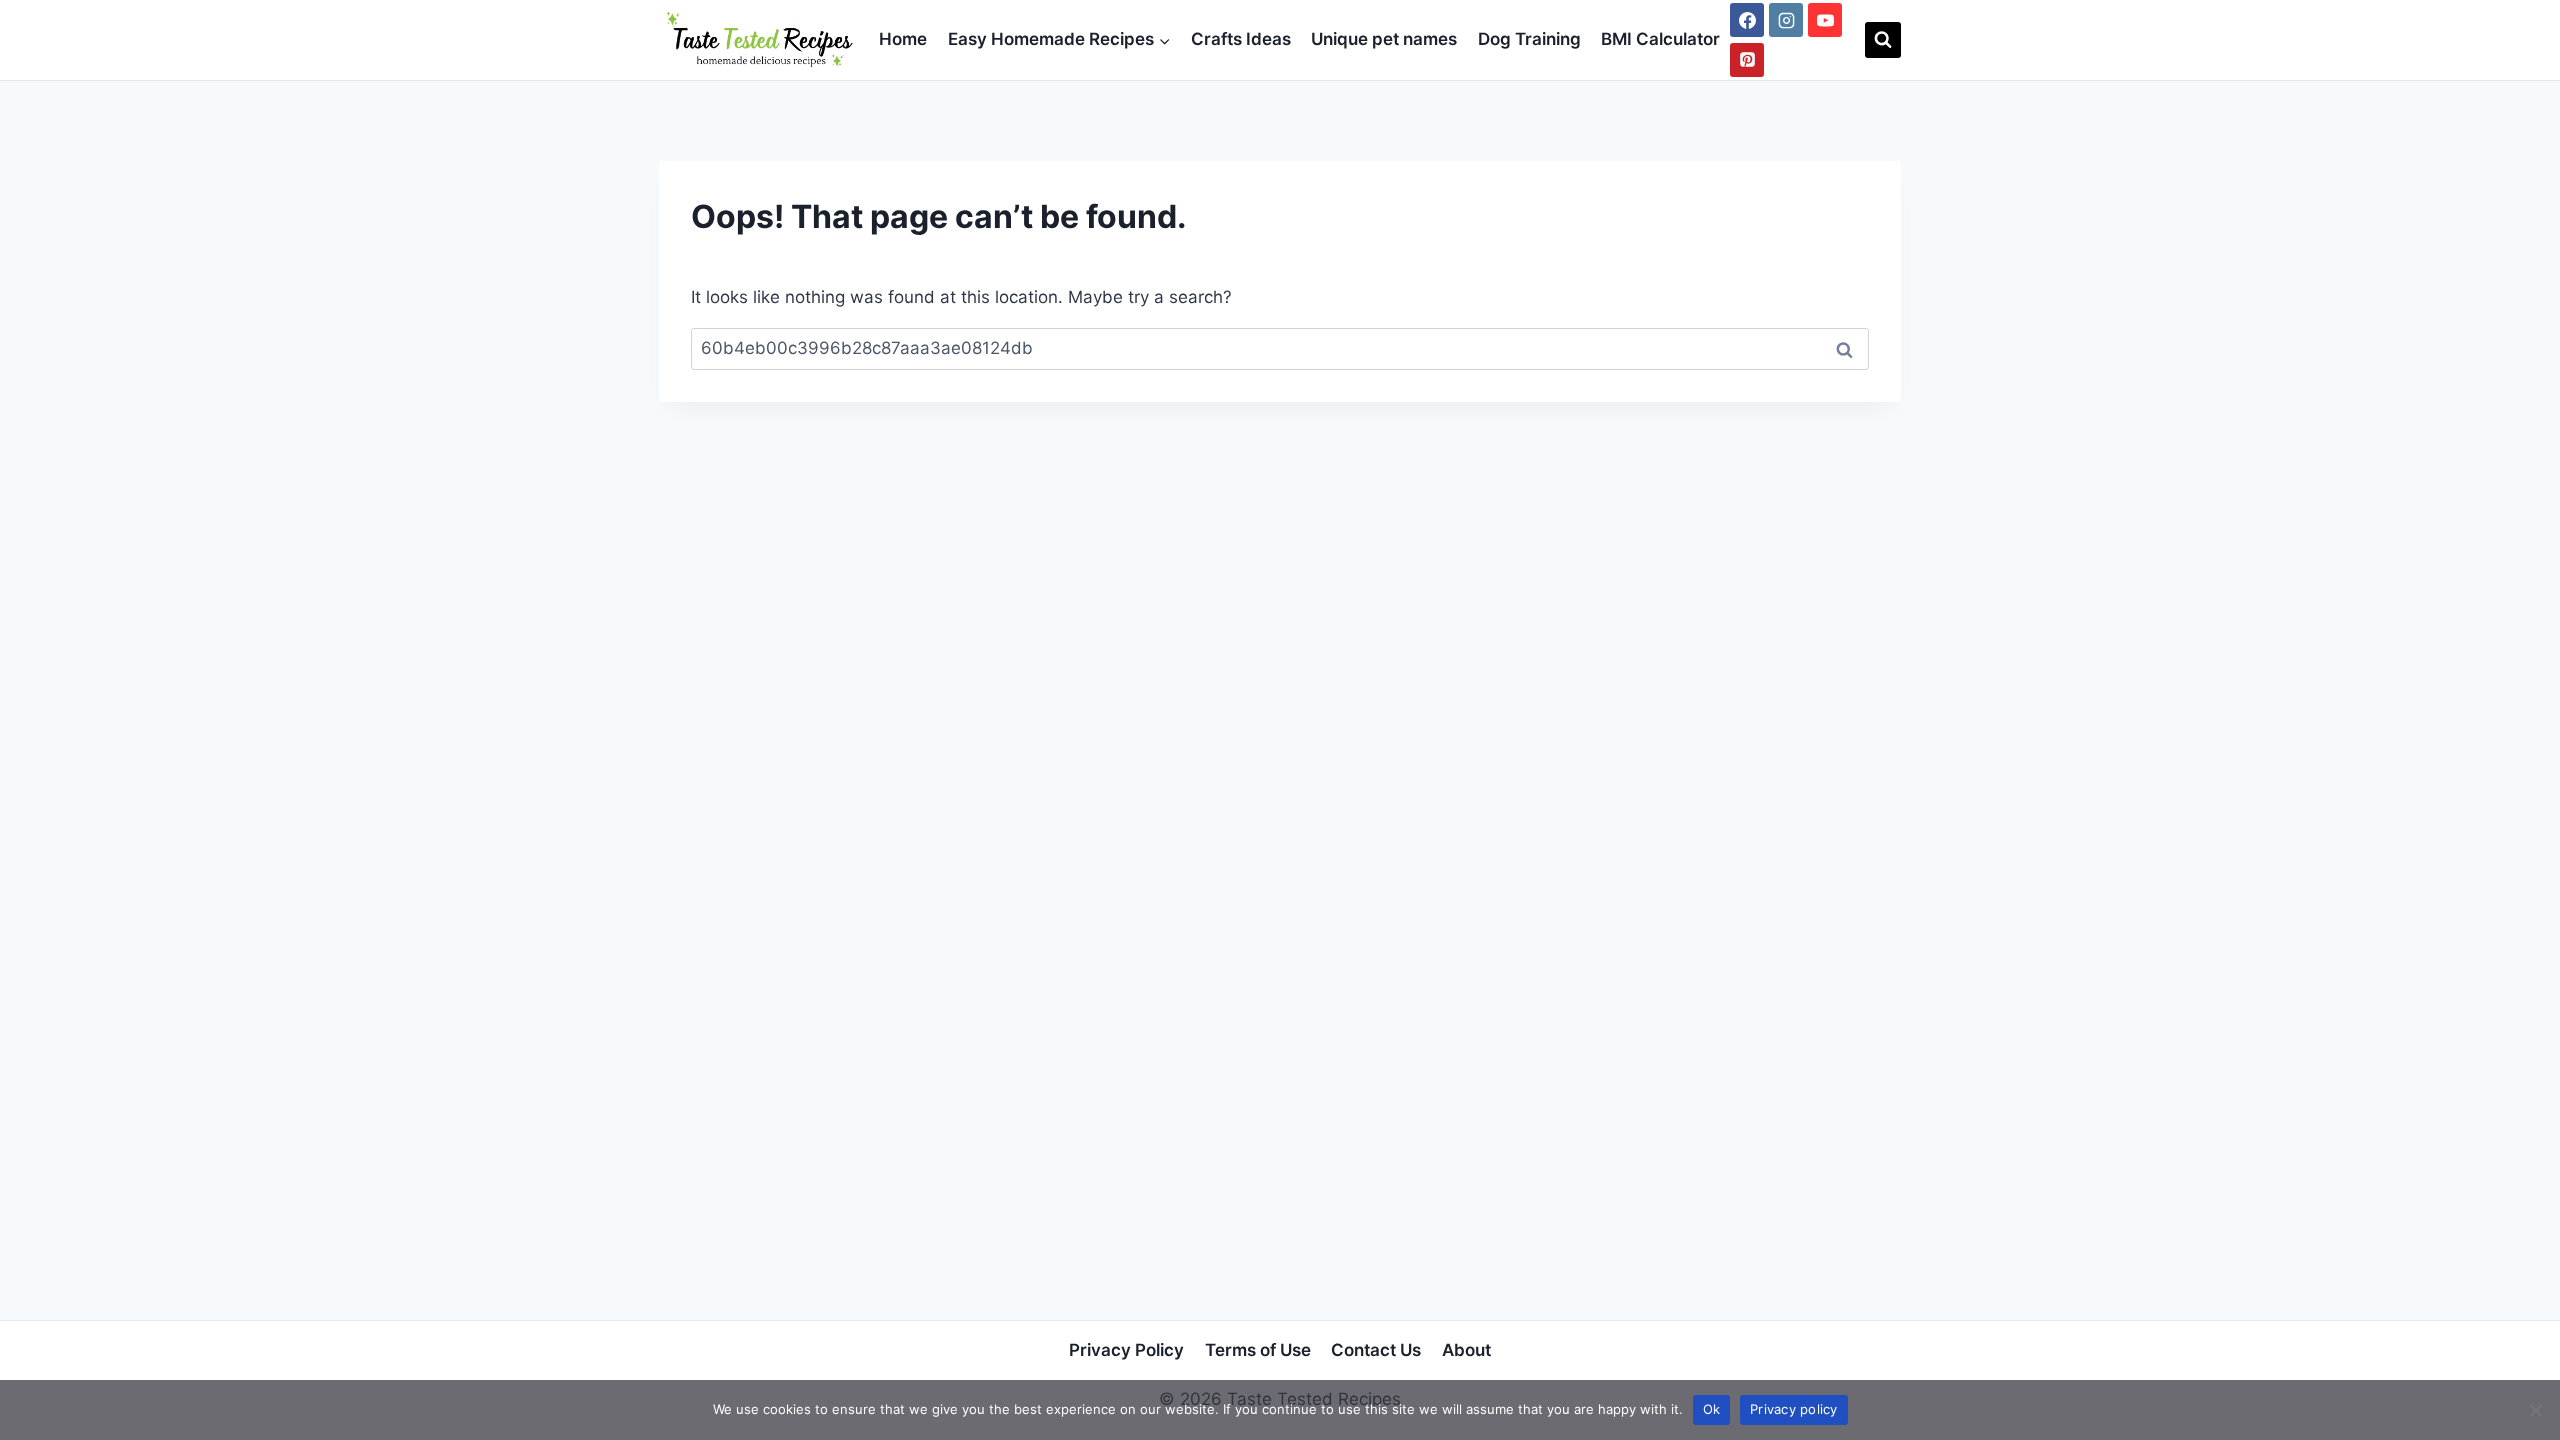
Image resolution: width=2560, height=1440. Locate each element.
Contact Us (1376, 1350)
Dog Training (1529, 39)
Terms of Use (1258, 1350)
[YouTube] (1825, 20)
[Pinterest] (1747, 60)
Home (903, 39)
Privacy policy (1794, 1409)
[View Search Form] (1883, 40)
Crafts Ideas (1241, 39)
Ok (1712, 1409)
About (1466, 1350)
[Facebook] (1747, 20)
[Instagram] (1786, 20)
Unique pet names (1384, 39)
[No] (2535, 1410)
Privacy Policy (1126, 1350)
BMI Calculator (1660, 39)
